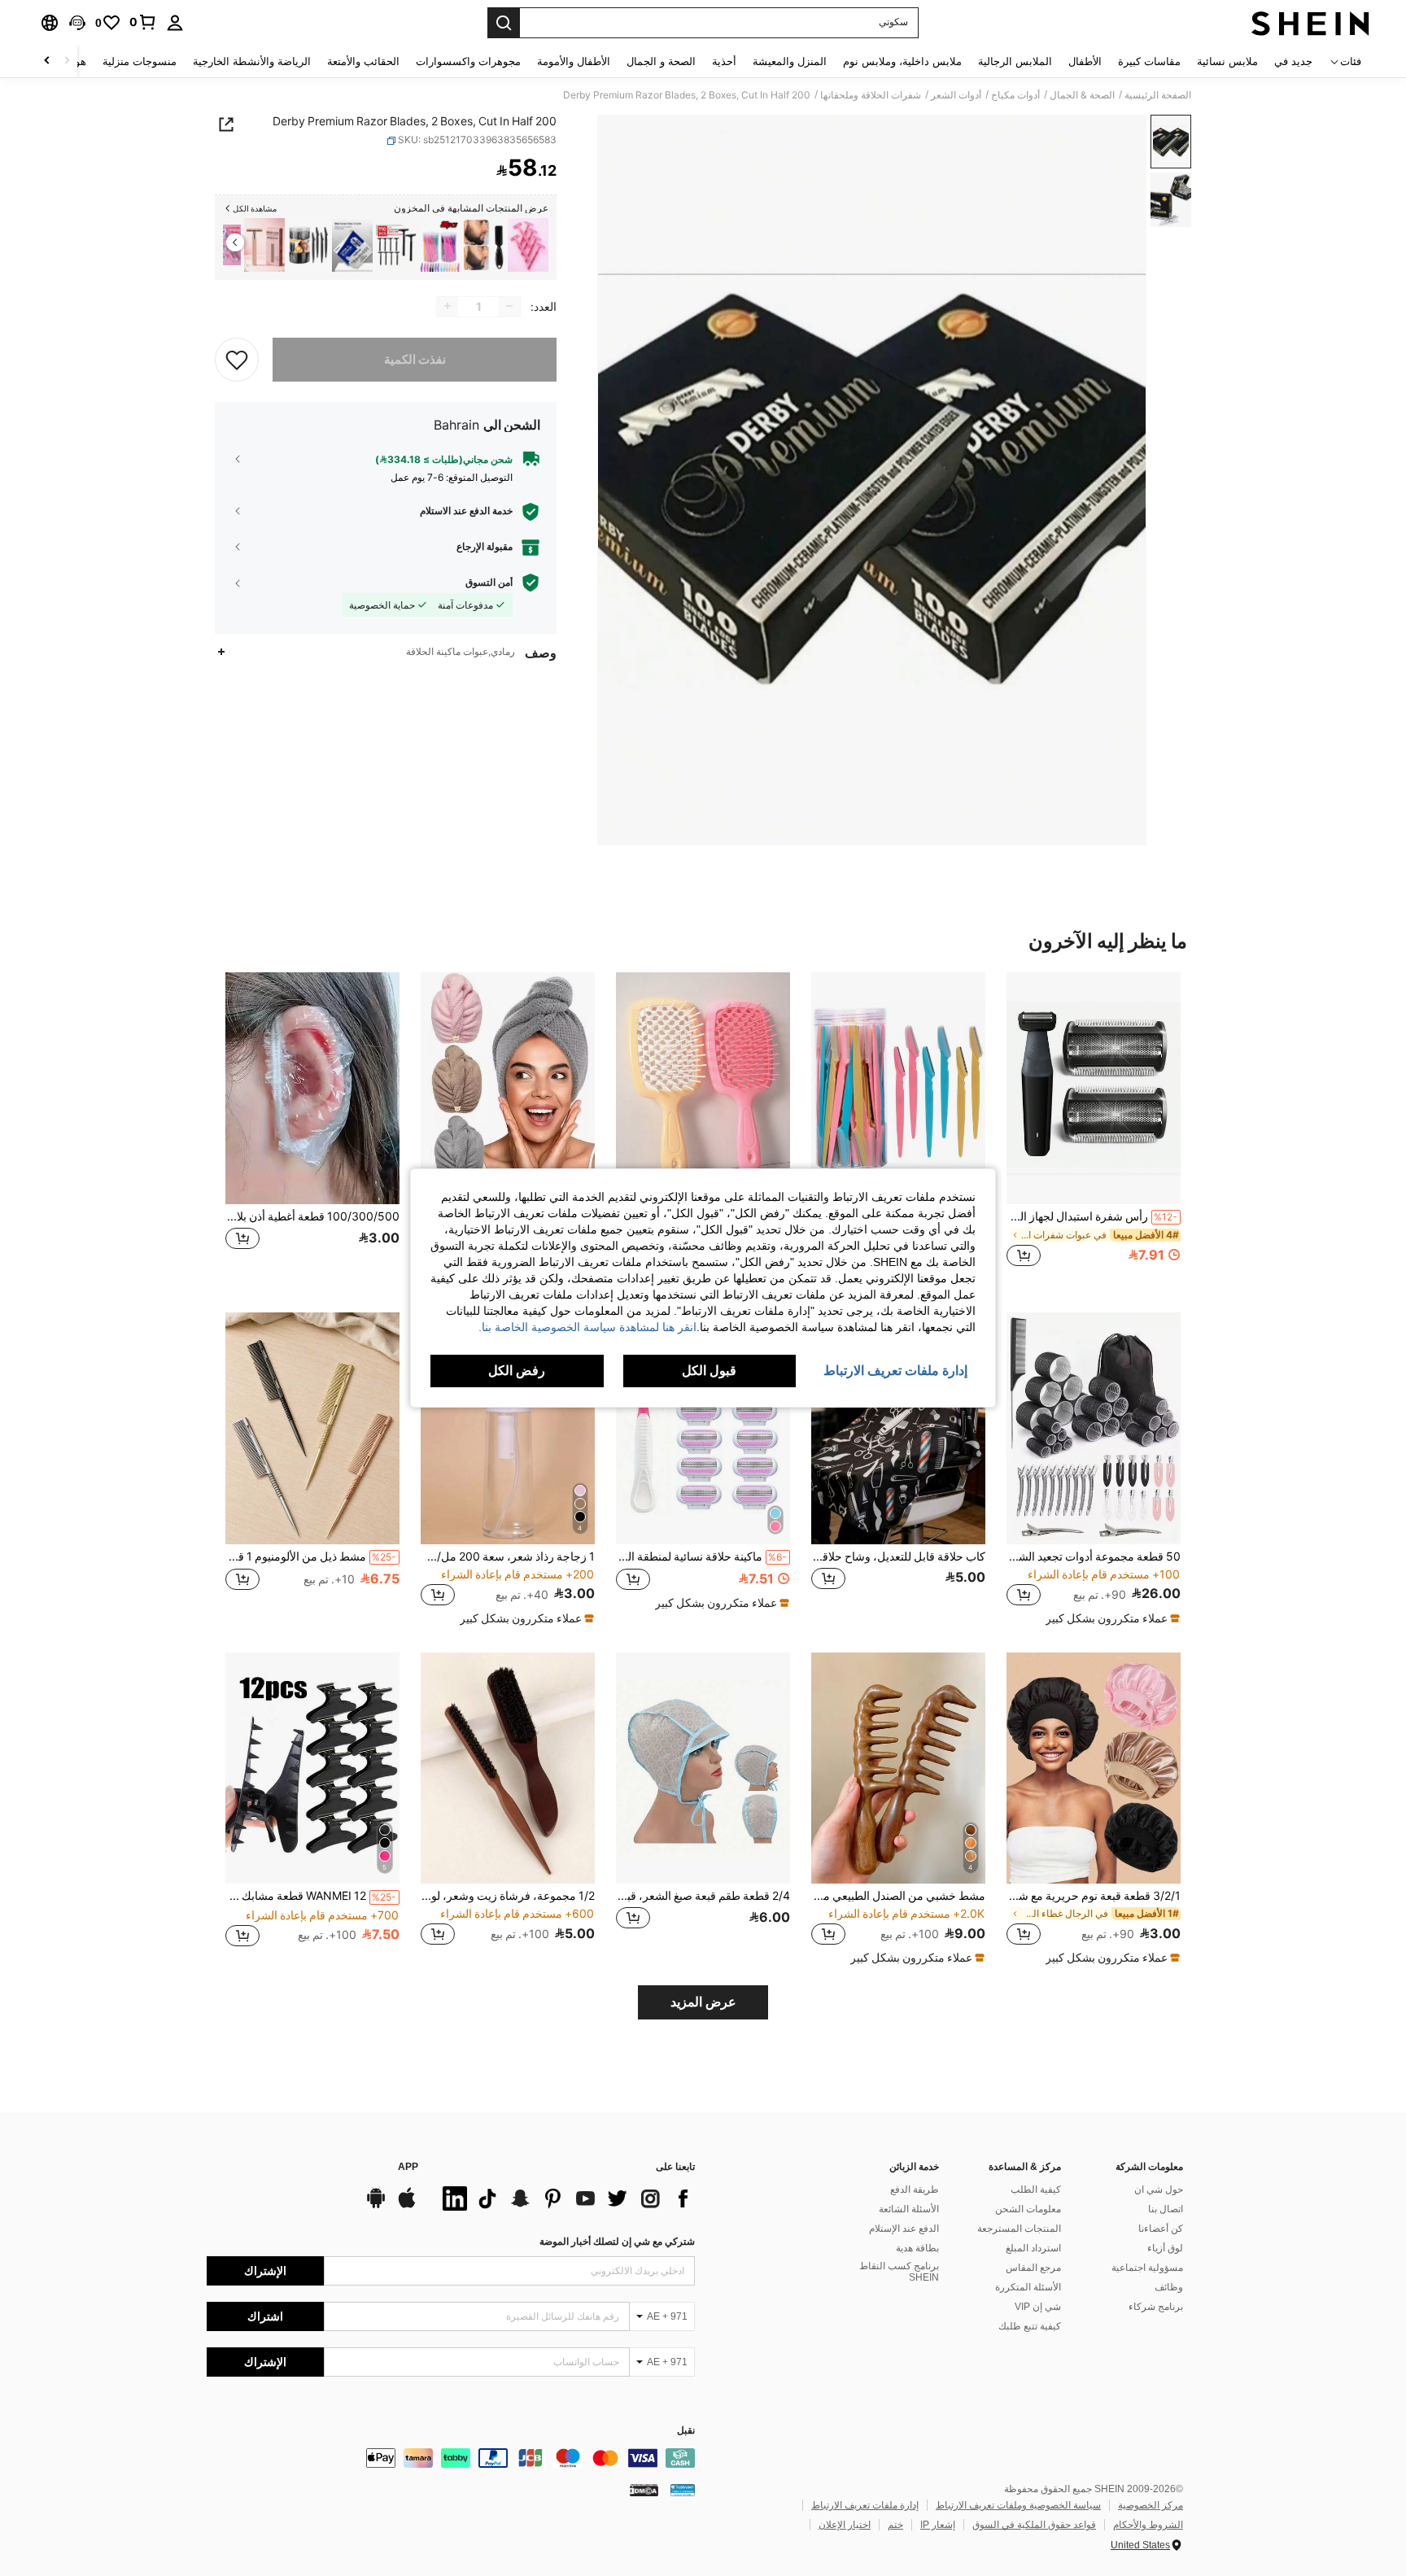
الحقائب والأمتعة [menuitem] (363, 61)
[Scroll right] (47, 61)
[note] (1111, 1618)
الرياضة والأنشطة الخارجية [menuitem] (252, 61)
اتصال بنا (1166, 2209)
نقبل (686, 2431)
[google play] (376, 2206)
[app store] (407, 2206)
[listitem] (528, 245)
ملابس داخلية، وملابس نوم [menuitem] (902, 61)
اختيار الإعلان (845, 2525)
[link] (143, 22)
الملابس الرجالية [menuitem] (1015, 61)
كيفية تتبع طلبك (1030, 2326)
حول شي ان (1159, 2190)
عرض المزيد (703, 2002)
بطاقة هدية (917, 2248)
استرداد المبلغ (1033, 2248)
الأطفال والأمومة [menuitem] (574, 61)
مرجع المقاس (1033, 2268)
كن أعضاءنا (1161, 2229)
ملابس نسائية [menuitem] (1227, 61)
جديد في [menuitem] (1293, 61)
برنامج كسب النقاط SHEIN (899, 2272)
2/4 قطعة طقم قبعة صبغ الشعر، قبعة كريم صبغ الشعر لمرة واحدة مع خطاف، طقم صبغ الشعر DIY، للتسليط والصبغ (703, 1896)
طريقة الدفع (915, 2190)
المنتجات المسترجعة (1019, 2229)
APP (408, 2167)
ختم (895, 2525)
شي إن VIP (1038, 2307)
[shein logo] (1310, 23)
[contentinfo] (451, 2458)
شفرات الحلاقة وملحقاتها (871, 95)
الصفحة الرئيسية (1158, 95)
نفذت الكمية (415, 359)
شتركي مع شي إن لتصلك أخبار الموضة (617, 2242)
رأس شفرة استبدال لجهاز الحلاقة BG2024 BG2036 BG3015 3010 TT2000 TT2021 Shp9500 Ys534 (1092, 1216)
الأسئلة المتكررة (1028, 2287)
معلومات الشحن (1028, 2209)
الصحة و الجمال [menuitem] (661, 61)
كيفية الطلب (1036, 2190)
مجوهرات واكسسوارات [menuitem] (468, 61)
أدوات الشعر (956, 95)
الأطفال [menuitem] (1085, 61)
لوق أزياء (1165, 2248)
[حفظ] (237, 359)
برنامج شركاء (1156, 2307)
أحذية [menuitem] (724, 61)
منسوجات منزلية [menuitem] (140, 61)
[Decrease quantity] (509, 306)
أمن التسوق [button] (489, 583)
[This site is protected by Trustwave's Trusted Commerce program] (683, 2490)
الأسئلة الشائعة (909, 2209)
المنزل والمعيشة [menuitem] (790, 61)
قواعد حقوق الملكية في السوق (1034, 2525)
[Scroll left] (67, 61)
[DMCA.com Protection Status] (644, 2490)
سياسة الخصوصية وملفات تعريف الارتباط (1018, 2505)
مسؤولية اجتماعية (1147, 2268)
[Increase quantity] (448, 306)
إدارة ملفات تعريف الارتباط (865, 2505)
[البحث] (504, 23)
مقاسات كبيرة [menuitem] (1149, 61)
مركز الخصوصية (1151, 2505)
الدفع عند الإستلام (904, 2229)
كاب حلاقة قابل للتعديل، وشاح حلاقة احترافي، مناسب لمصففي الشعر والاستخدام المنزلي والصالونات (898, 1557)
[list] (565, 2198)
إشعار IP (938, 2525)
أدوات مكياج (1015, 95)
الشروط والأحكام (1148, 2525)
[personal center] (175, 23)
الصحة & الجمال (1082, 95)
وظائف (1169, 2287)
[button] (77, 23)
